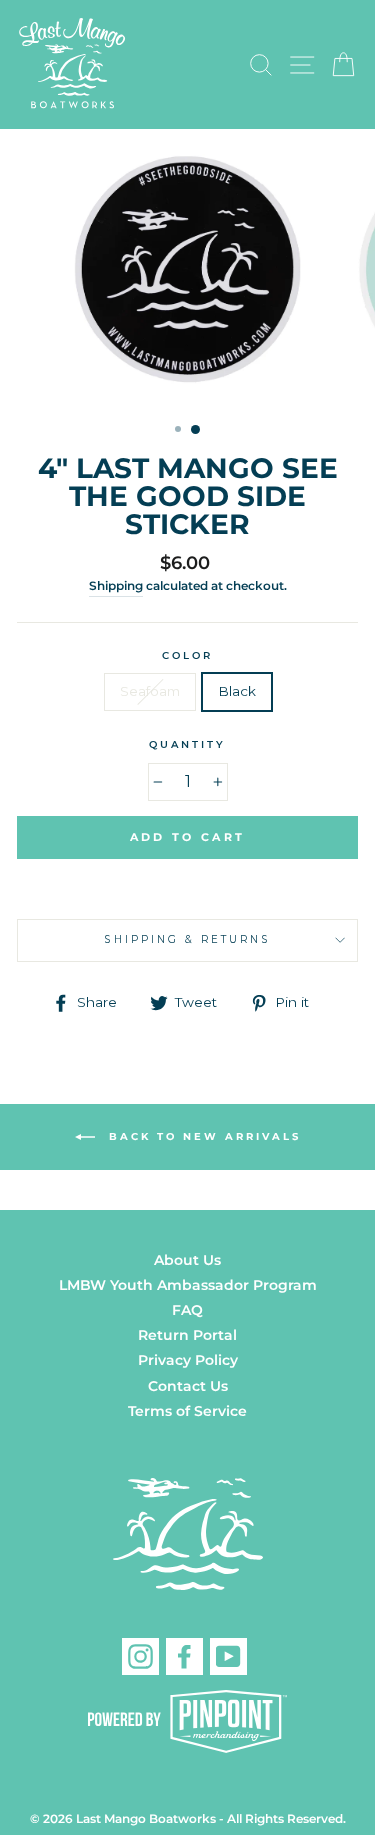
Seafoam (150, 691)
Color (187, 655)
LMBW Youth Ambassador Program (188, 1285)
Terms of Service (187, 1411)
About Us (187, 1260)
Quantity (187, 744)
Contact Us (188, 1386)
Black (237, 691)
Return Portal (187, 1335)
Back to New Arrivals (202, 1136)
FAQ (187, 1310)
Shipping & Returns (187, 939)
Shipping (116, 586)
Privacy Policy (188, 1360)
